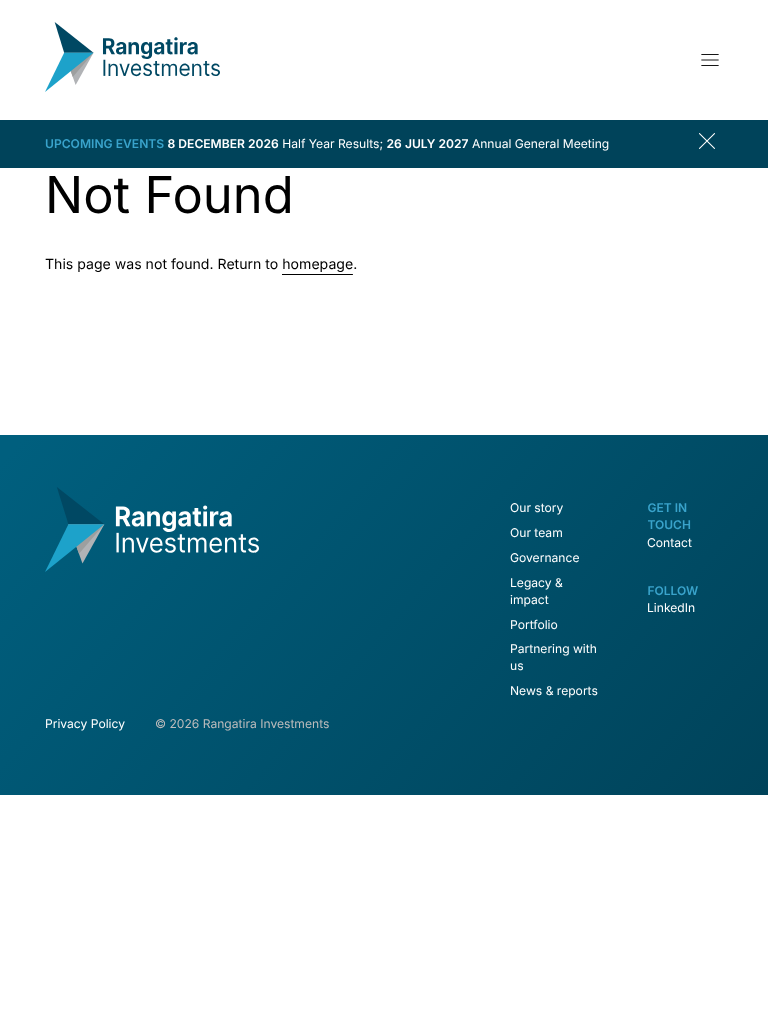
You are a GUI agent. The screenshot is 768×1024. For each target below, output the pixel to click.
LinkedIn (671, 607)
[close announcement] (711, 144)
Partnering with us (553, 657)
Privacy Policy (85, 723)
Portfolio (534, 624)
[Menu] (710, 60)
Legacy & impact (536, 591)
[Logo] (132, 87)
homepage (317, 264)
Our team (536, 532)
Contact (669, 542)
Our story (536, 507)
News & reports (554, 690)
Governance (544, 557)
